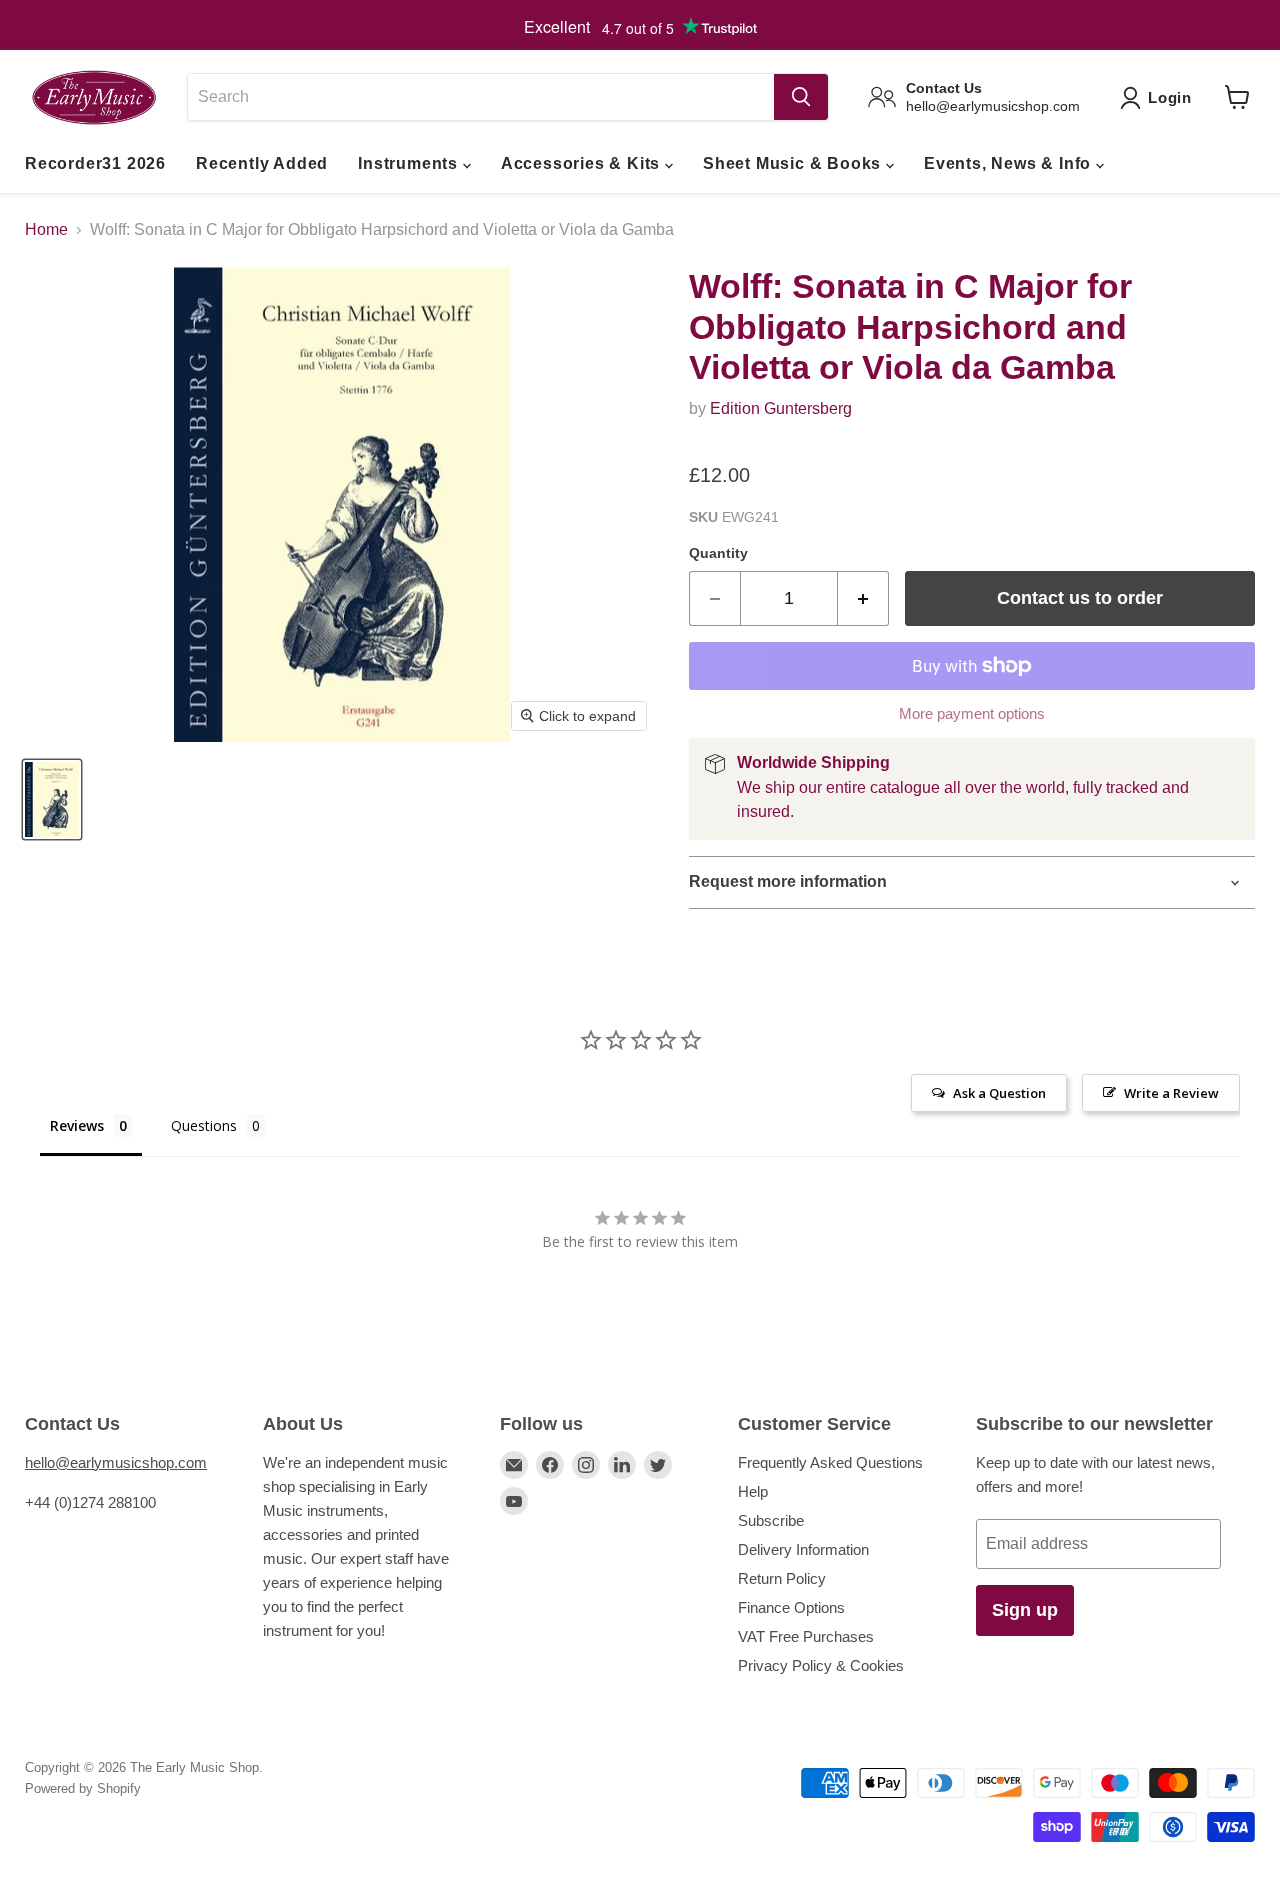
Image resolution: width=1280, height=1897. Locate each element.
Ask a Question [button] (999, 1093)
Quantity (718, 553)
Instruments (410, 163)
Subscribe (771, 1520)
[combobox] (480, 97)
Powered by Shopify (83, 1788)
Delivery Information (803, 1549)
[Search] (801, 97)
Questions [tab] (204, 1125)
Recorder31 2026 (95, 163)
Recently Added (262, 163)
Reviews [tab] (77, 1125)
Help (753, 1491)
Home (46, 229)
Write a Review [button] (1171, 1093)
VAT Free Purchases (806, 1636)
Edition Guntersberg (781, 408)
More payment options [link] (972, 713)
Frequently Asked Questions (830, 1462)
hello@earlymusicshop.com (116, 1462)
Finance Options (791, 1607)
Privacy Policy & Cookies (821, 1665)
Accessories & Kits (583, 163)
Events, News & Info (1010, 163)
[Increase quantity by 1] (863, 598)
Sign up (1025, 1610)
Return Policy (782, 1578)
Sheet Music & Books (794, 163)
